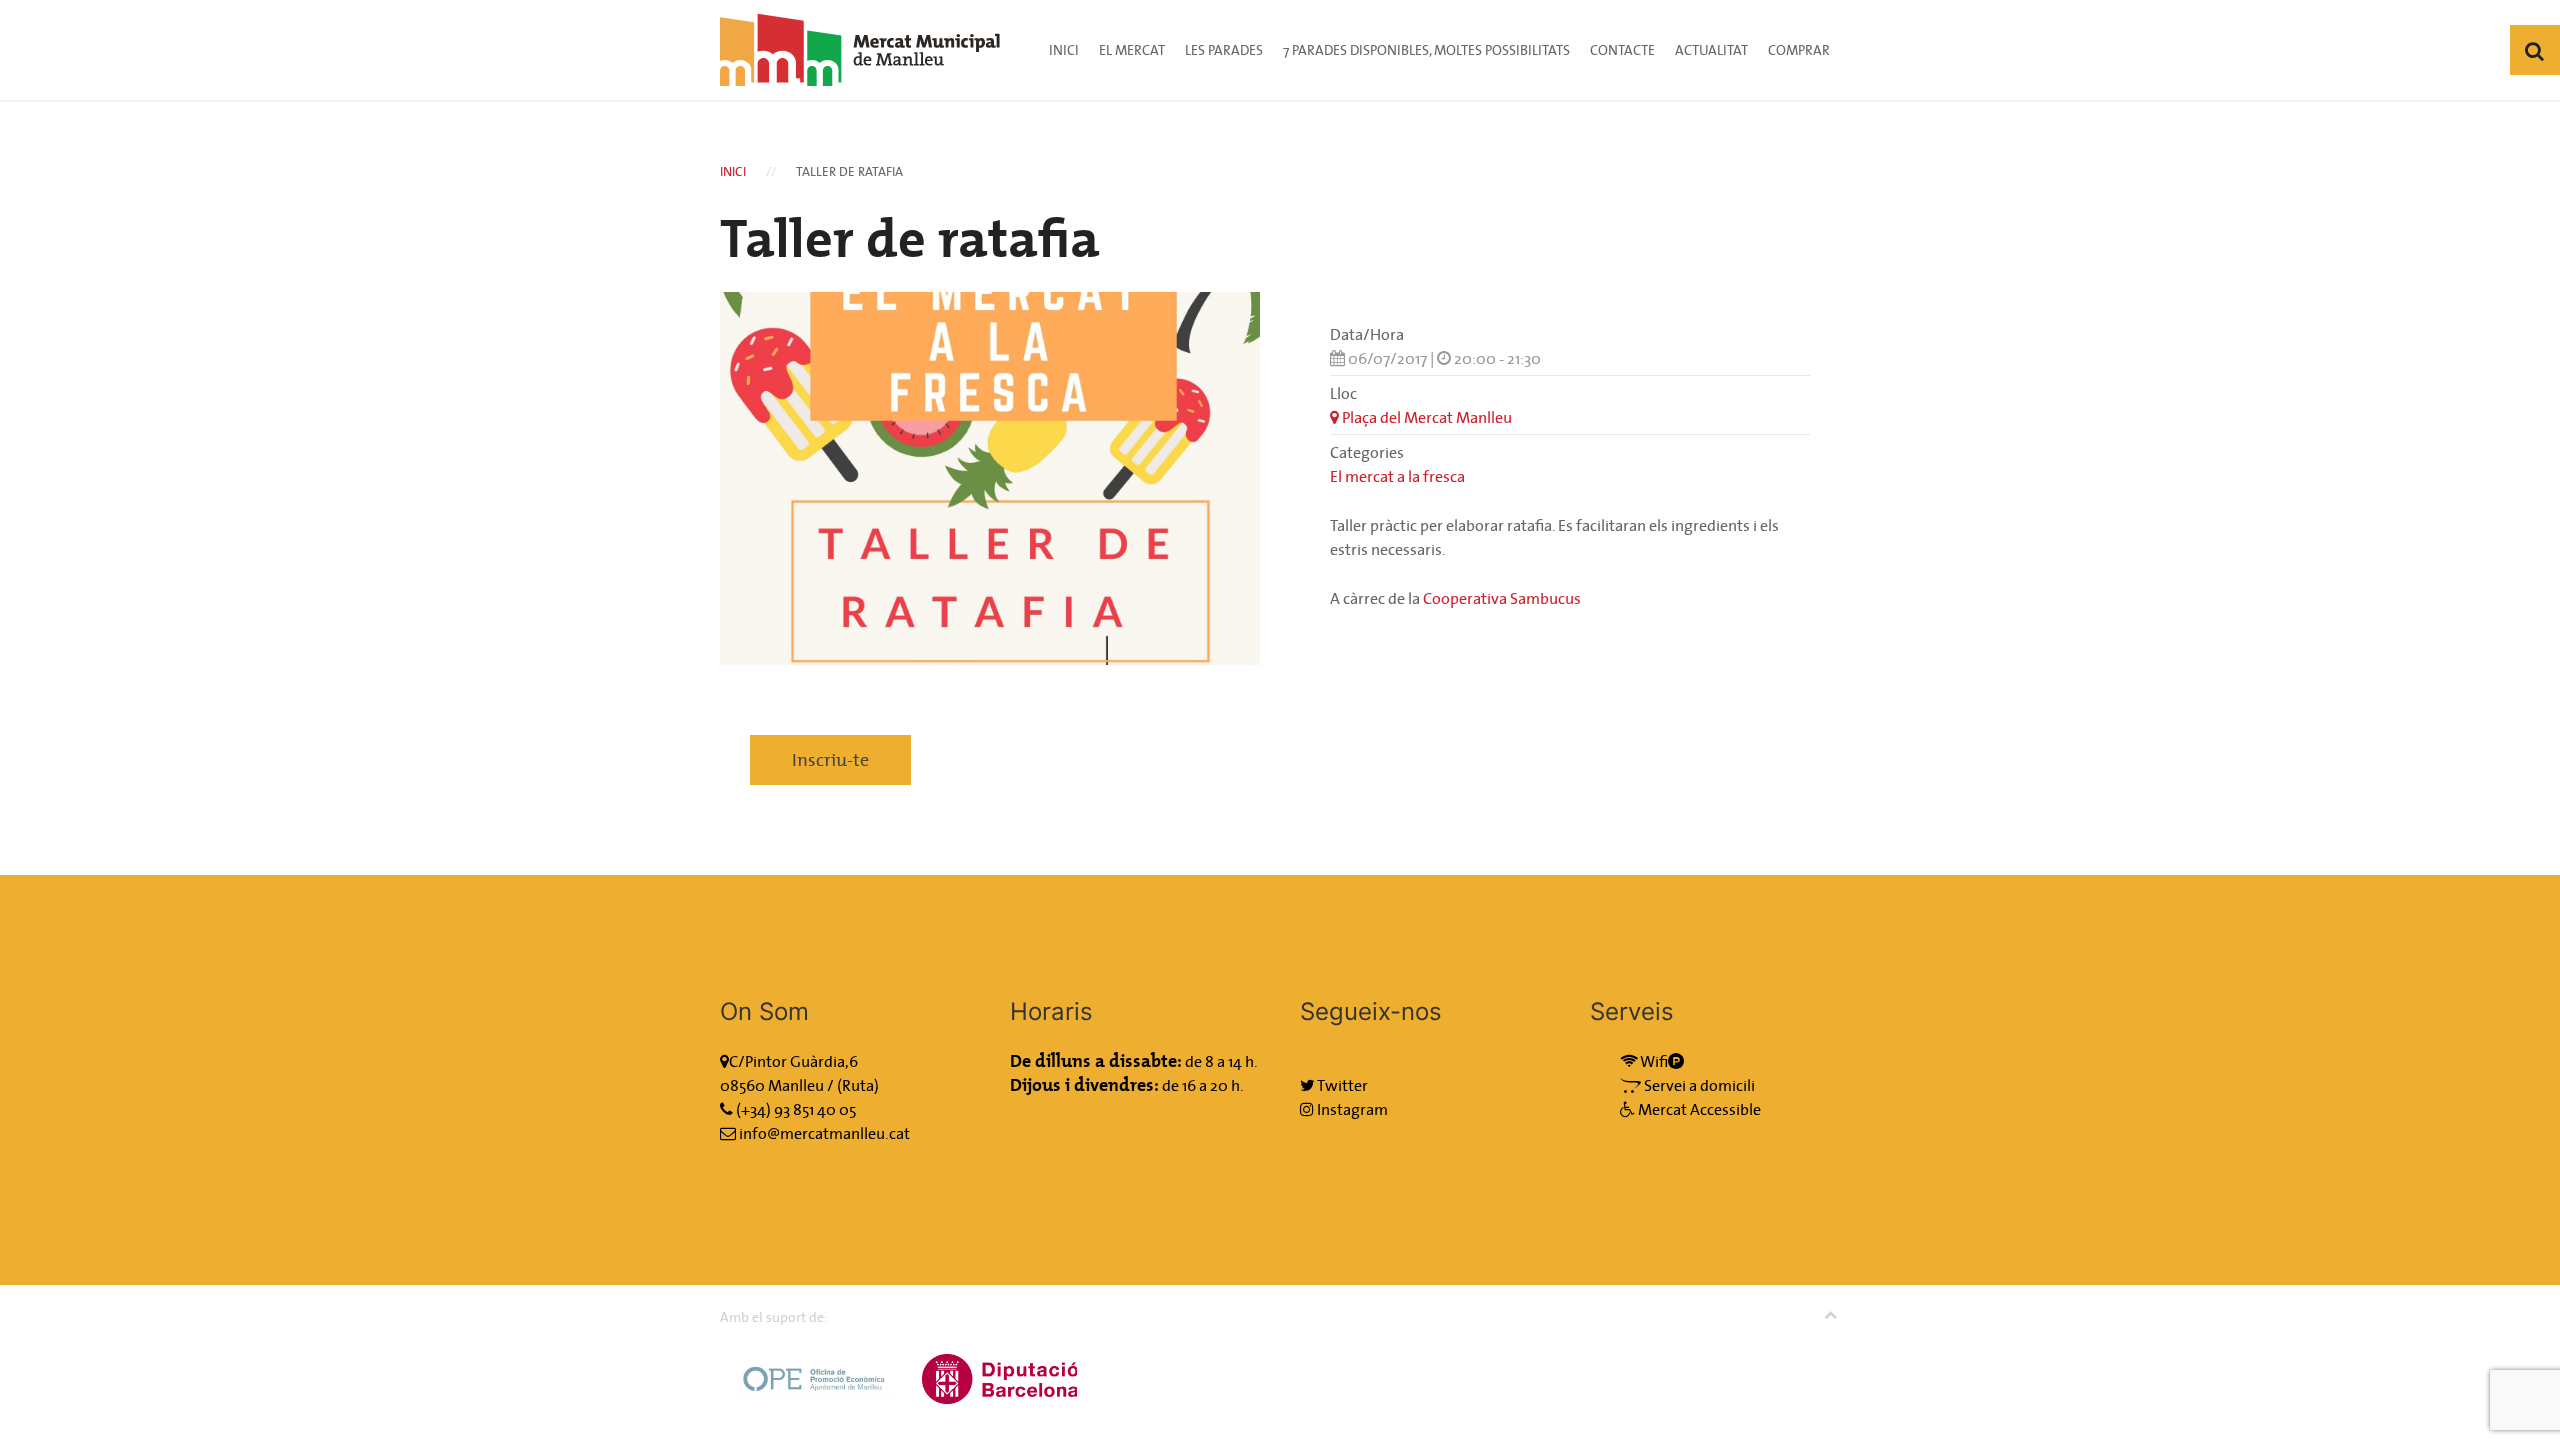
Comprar (1799, 50)
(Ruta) (858, 1085)
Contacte (1622, 50)
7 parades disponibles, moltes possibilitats (1426, 50)
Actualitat (1711, 50)
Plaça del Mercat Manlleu (1425, 417)
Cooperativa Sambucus (1502, 598)
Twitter (1341, 1085)
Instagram (1351, 1109)
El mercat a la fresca (1397, 476)
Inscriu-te (830, 759)
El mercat (1132, 50)
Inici (1064, 50)
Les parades (1224, 50)
